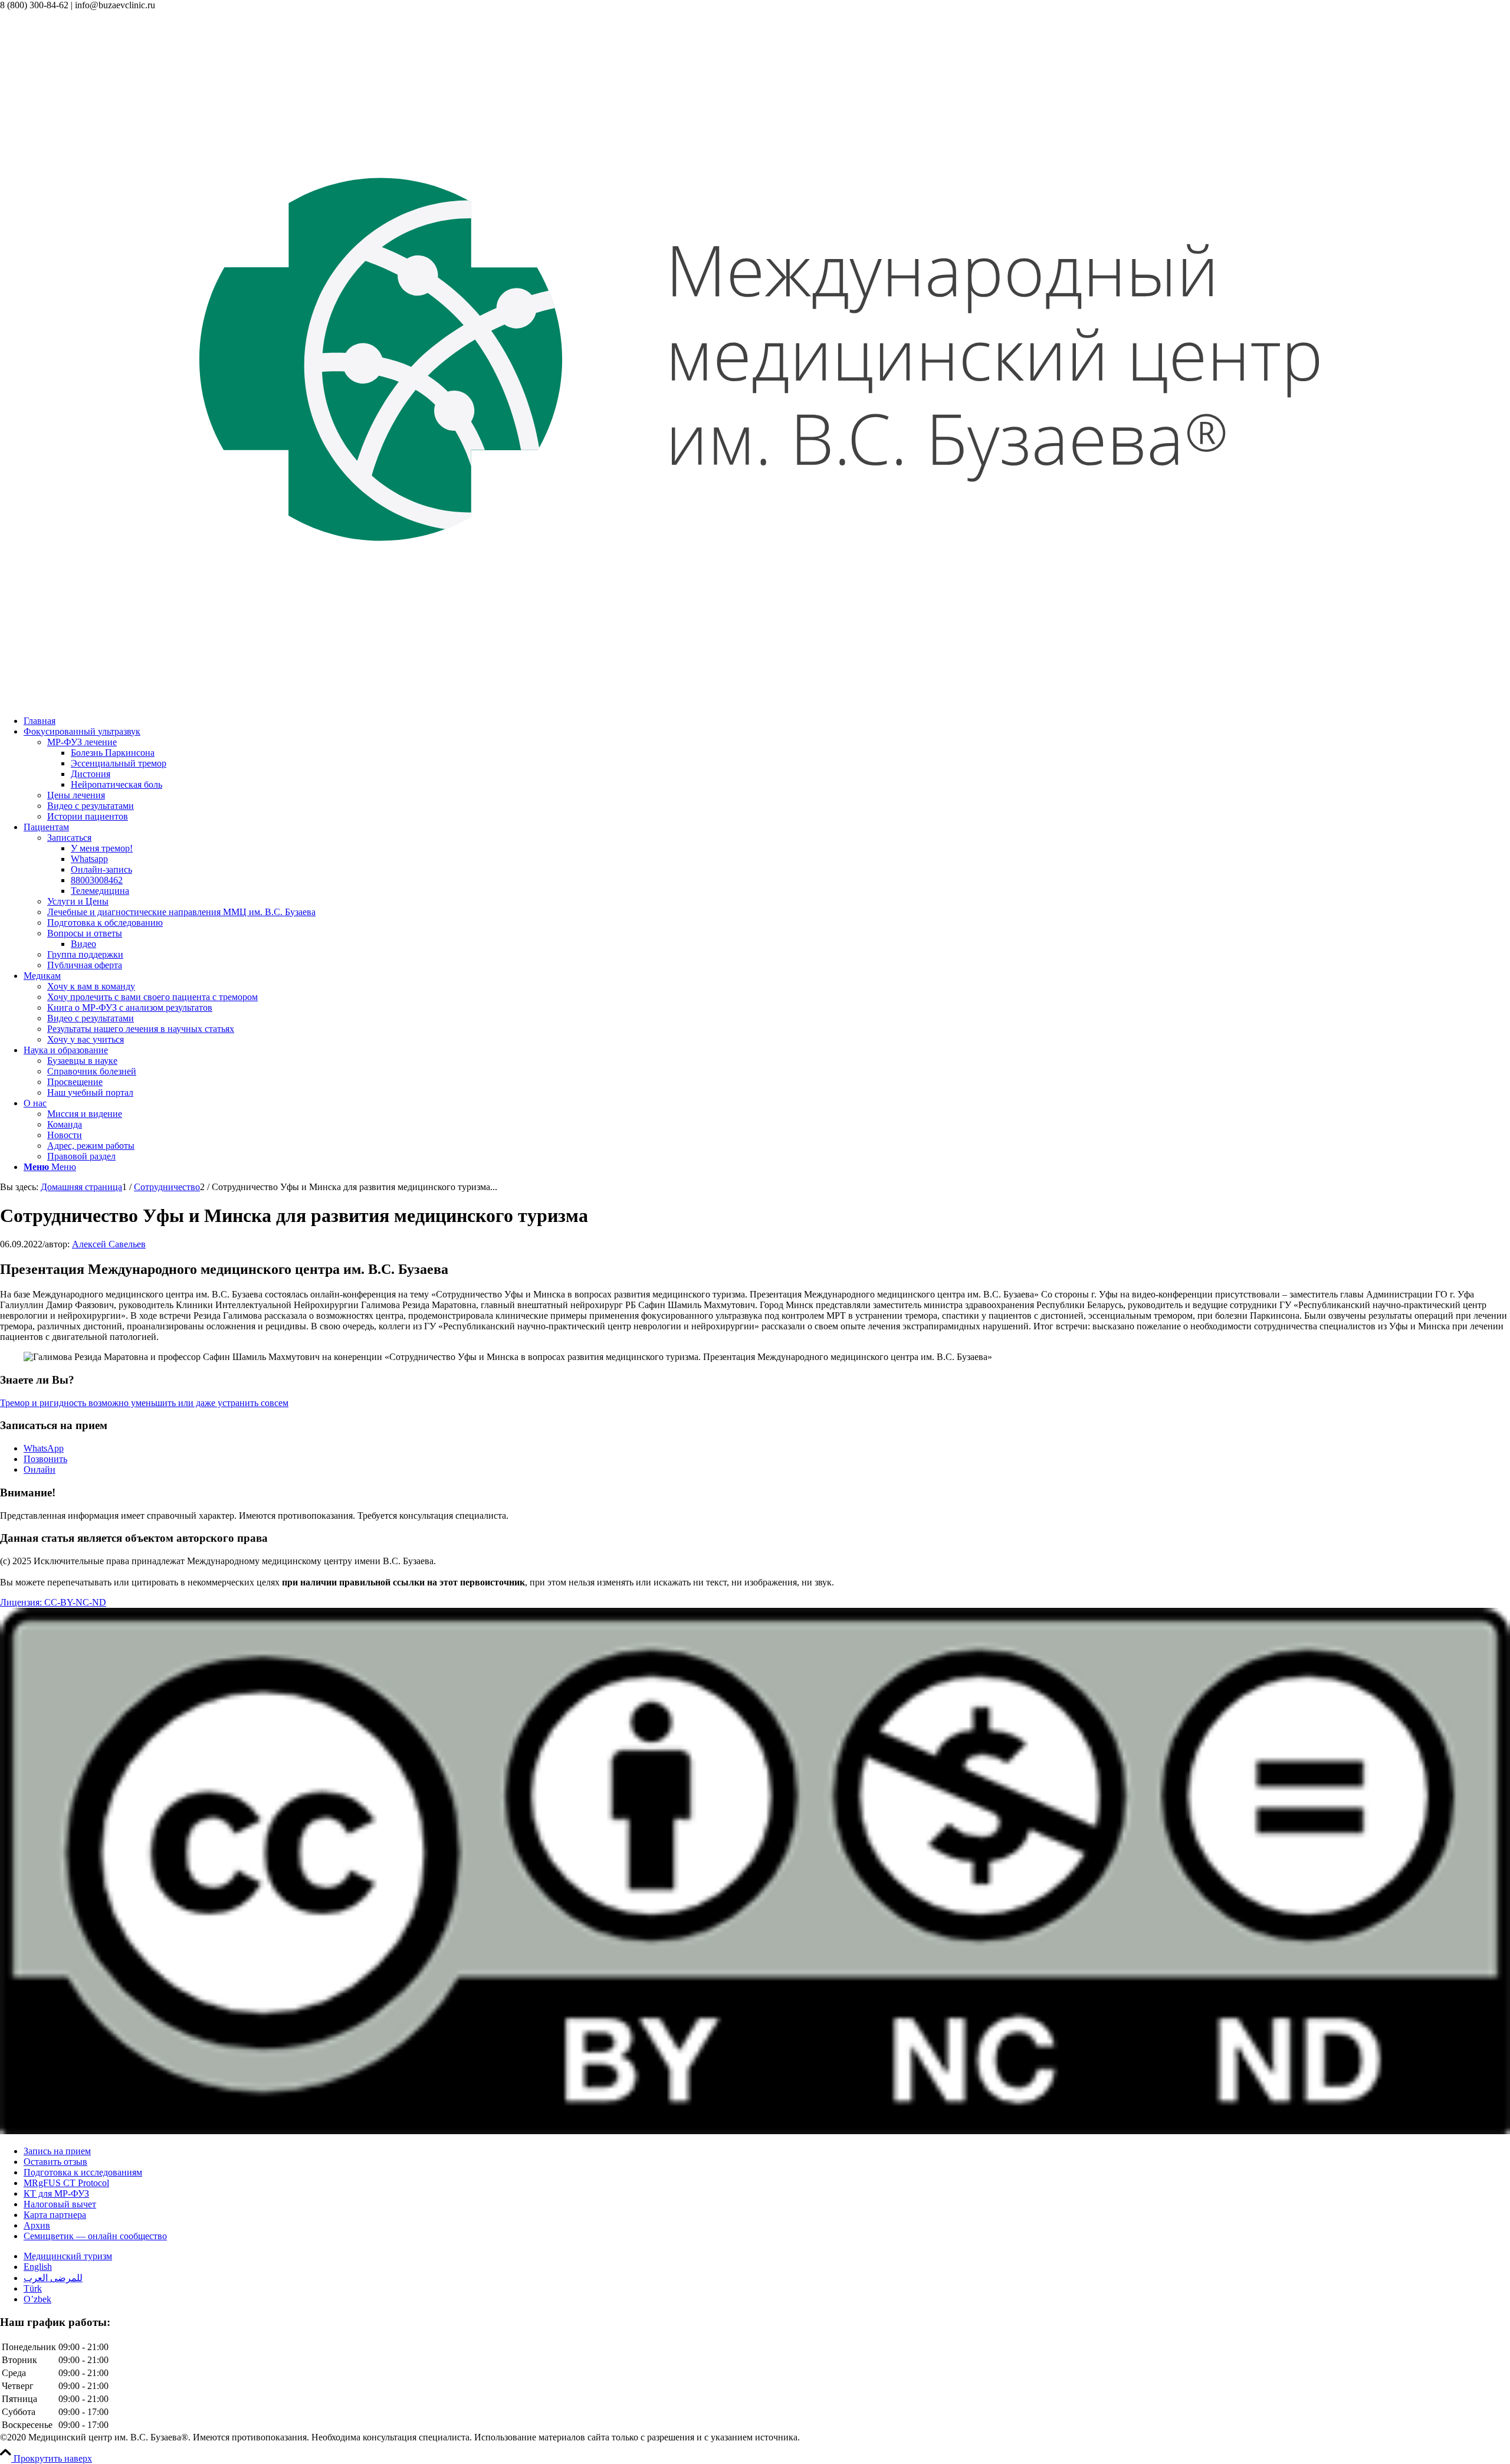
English (38, 2267)
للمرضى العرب (53, 2278)
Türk (33, 2288)
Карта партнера (55, 2215)
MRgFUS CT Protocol (66, 2183)
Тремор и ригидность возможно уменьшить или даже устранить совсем (144, 1403)
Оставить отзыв (55, 2162)
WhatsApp (44, 1448)
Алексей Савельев (109, 1244)
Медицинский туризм (68, 2256)
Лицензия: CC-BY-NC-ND (53, 1602)
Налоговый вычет (60, 2204)
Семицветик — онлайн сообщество (95, 2236)
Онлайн (40, 1469)
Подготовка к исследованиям (83, 2172)
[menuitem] (767, 721)
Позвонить (45, 1459)
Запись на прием (57, 2151)
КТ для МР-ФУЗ (56, 2193)
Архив (37, 2225)
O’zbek (37, 2299)
